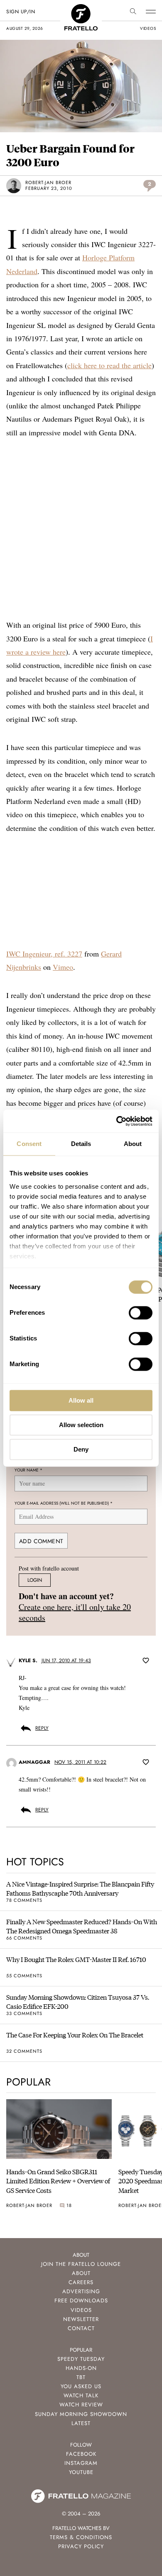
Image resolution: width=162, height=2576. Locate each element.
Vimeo (63, 967)
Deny (81, 1449)
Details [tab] (81, 1144)
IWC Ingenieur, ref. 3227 (44, 954)
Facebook (81, 2454)
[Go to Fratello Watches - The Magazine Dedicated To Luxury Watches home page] (81, 8)
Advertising (81, 2291)
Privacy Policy (81, 2546)
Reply (42, 1728)
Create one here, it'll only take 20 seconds (75, 1612)
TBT (81, 2377)
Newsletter (81, 2319)
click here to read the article (109, 365)
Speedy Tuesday (81, 2359)
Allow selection (81, 1425)
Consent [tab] (29, 1144)
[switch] (141, 1313)
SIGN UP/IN (21, 12)
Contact (81, 2328)
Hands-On (81, 2368)
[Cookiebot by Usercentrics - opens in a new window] (117, 1121)
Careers (81, 2282)
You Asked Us (81, 2386)
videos (148, 28)
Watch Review (81, 2405)
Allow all (81, 1400)
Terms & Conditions (81, 2537)
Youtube (81, 2472)
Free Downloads (81, 2300)
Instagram (81, 2463)
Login (35, 1580)
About (81, 2273)
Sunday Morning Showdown (81, 2414)
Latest (81, 2423)
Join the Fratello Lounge (81, 2264)
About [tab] (133, 1144)
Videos (81, 2310)
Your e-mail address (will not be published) (64, 1503)
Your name (28, 1470)
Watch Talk (81, 2395)
